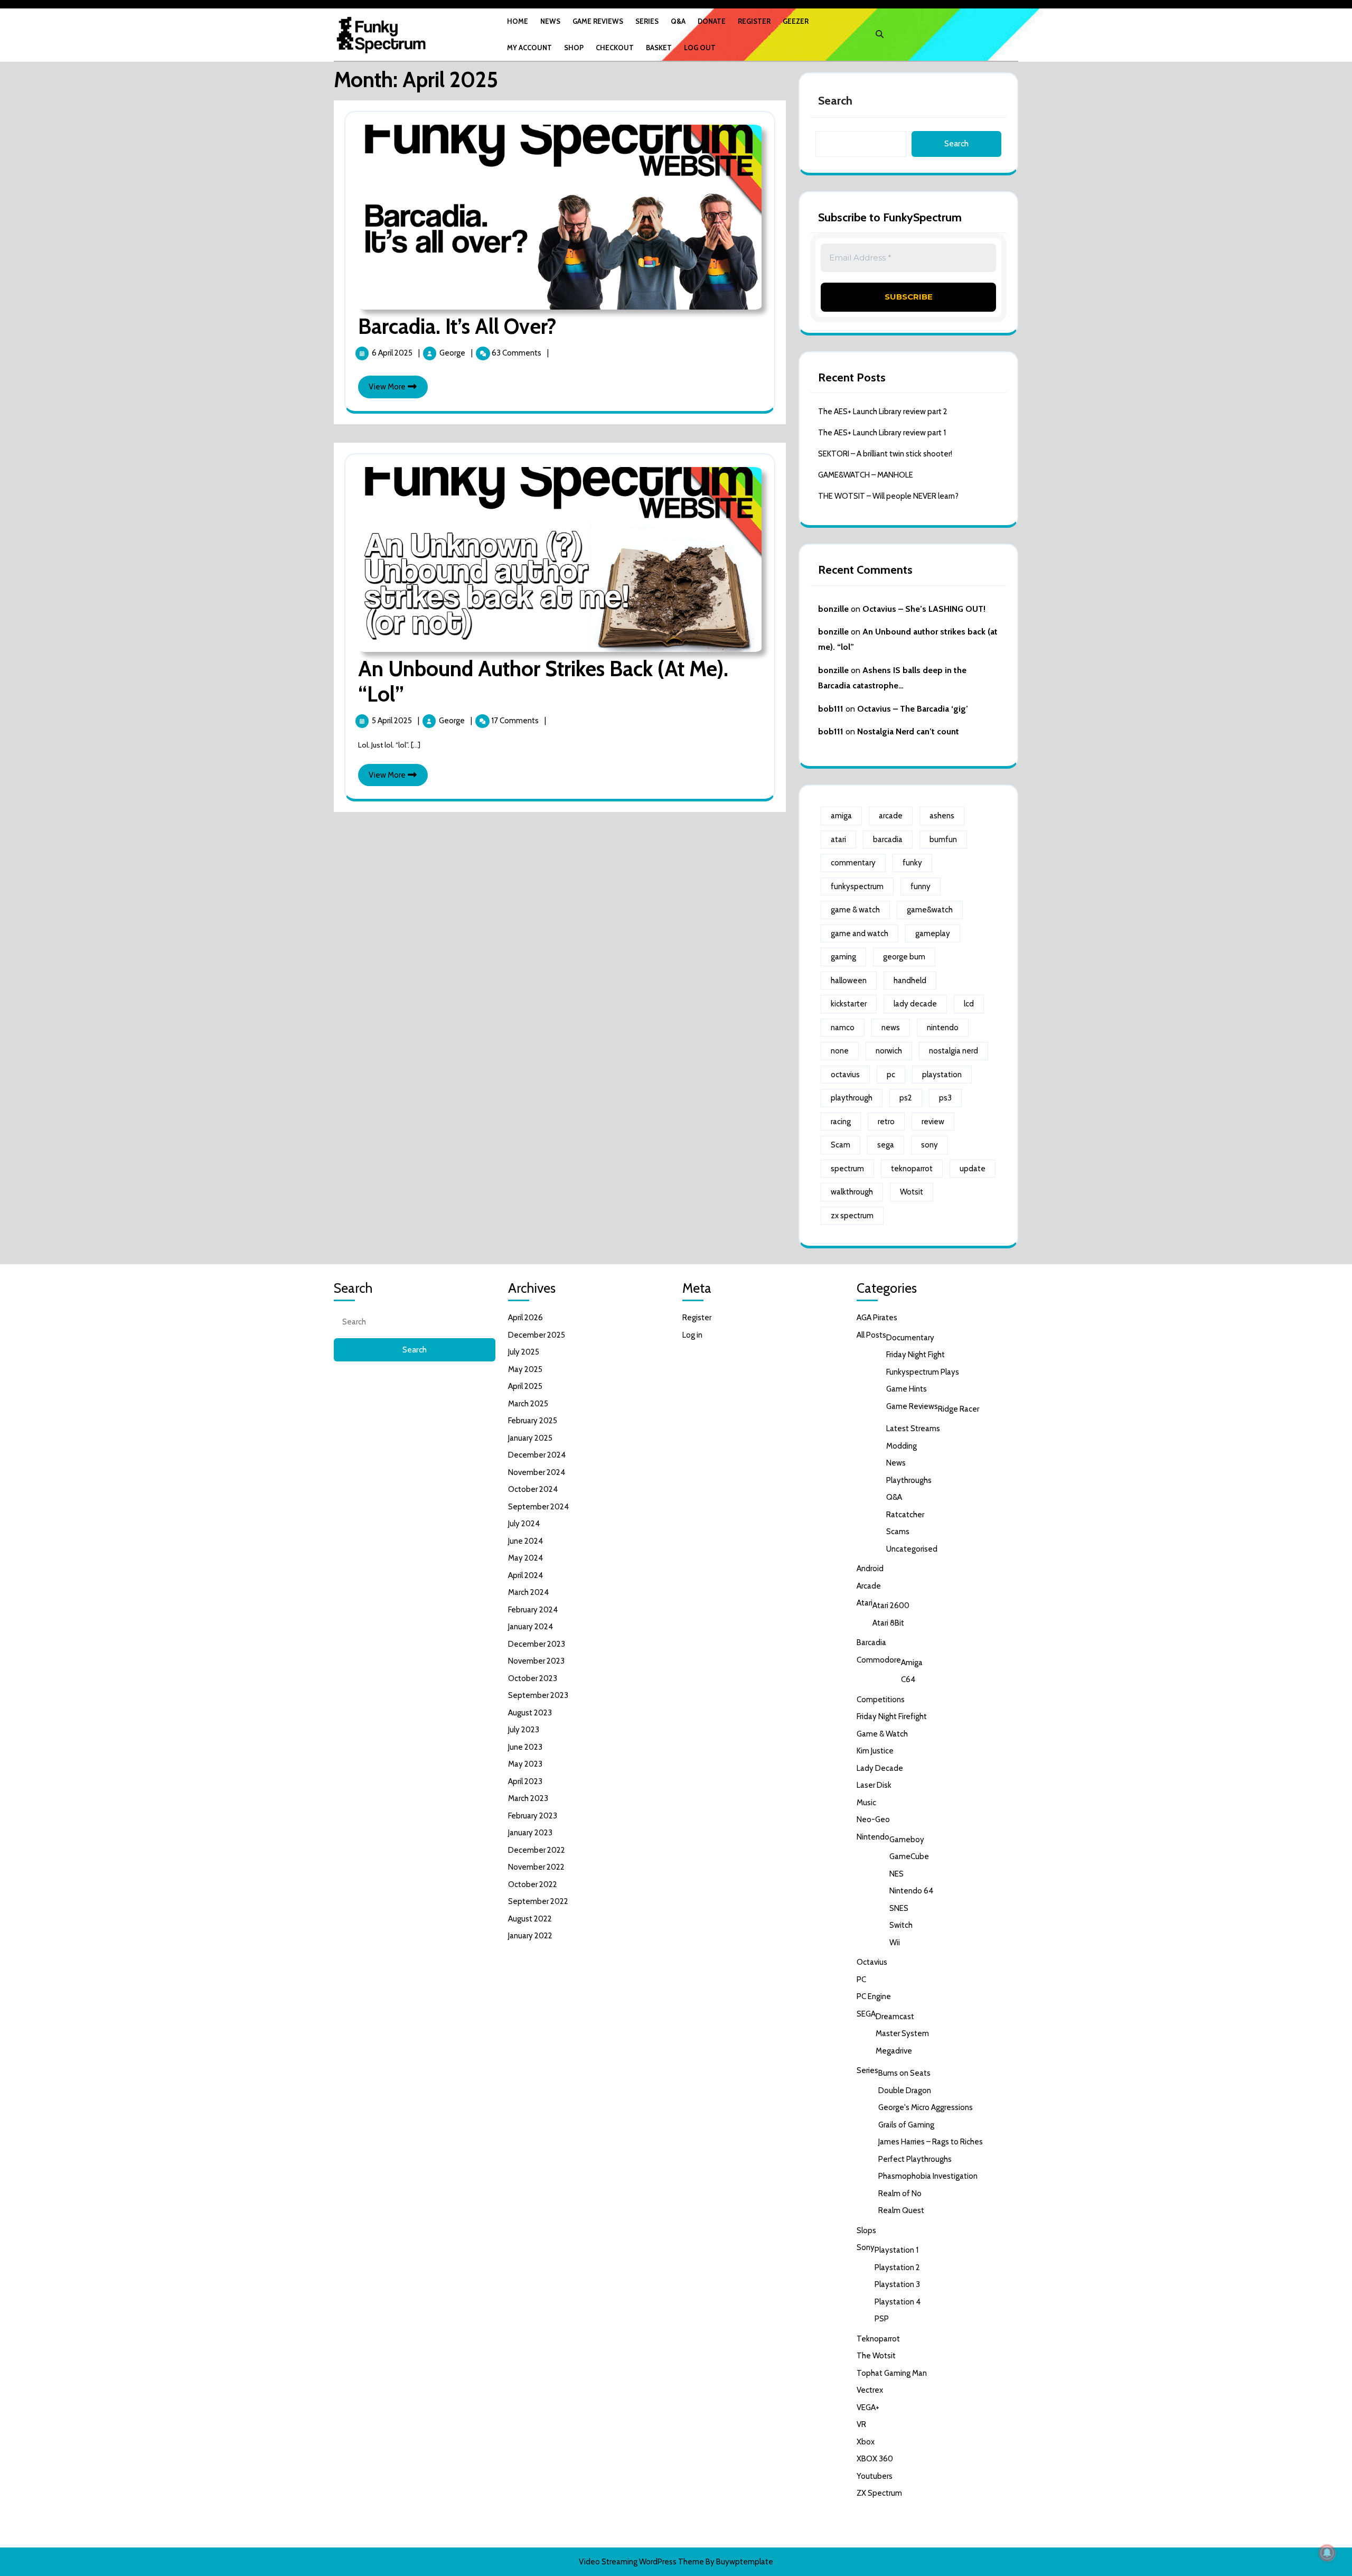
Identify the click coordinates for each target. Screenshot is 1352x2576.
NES (896, 1874)
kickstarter (849, 1004)
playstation (942, 1075)
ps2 (906, 1098)
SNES (899, 1908)
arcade (891, 816)
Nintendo (873, 1837)
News (550, 21)
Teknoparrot (878, 2339)
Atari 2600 (891, 1606)
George (453, 353)
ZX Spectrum (879, 2493)
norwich (889, 1051)
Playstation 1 (896, 2250)
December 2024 (537, 1455)
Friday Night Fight (916, 1355)
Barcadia (871, 1642)
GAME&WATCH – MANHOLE (866, 475)
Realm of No (900, 2194)
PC (861, 1980)
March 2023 (528, 1798)
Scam (841, 1145)
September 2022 (538, 1901)
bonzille (833, 609)
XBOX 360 (875, 2459)
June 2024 (525, 1541)
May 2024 (525, 1558)
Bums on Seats (904, 2073)
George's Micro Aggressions (926, 2107)
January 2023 (530, 1833)
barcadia (888, 839)
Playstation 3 (897, 2284)
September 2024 (538, 1507)
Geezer (796, 21)
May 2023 (525, 1764)
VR (861, 2424)
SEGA (866, 2014)
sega (886, 1145)
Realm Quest (901, 2210)
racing (841, 1122)
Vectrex (870, 2390)
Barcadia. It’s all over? (457, 326)
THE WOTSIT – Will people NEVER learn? (888, 496)
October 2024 (533, 1489)
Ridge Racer (959, 1409)
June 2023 (525, 1747)
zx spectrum (852, 1216)
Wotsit (912, 1192)
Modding (902, 1446)
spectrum (847, 1169)
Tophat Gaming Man (892, 2373)
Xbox (866, 2442)
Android (870, 1569)
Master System (902, 2033)
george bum (904, 957)
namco (843, 1028)
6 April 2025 (393, 353)
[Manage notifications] (1327, 2553)
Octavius (872, 1962)
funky (912, 863)
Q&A (678, 21)
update (973, 1169)
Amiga (912, 1663)
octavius (845, 1075)
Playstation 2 (897, 2267)
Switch (901, 1925)
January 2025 (530, 1438)
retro (886, 1122)
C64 (908, 1679)
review (933, 1122)
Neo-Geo (873, 1819)
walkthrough (852, 1192)
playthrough (852, 1098)
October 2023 (533, 1678)
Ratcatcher (905, 1515)
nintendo (943, 1028)
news (891, 1028)
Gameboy (907, 1840)
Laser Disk (874, 1785)
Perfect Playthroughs (915, 2159)
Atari (865, 1603)
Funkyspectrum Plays (923, 1372)
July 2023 (524, 1730)
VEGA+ (868, 2407)
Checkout (615, 48)
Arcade (869, 1586)
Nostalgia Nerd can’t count (908, 731)
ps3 (945, 1098)
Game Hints (907, 1389)
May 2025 (525, 1369)
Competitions (881, 1700)
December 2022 (537, 1850)
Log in (692, 1335)
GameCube (909, 1856)
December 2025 (537, 1335)
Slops (866, 2230)
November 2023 (536, 1661)
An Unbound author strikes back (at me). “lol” (543, 681)
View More (398, 390)
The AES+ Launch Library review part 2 (883, 412)
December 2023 (537, 1644)
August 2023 (530, 1713)
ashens (942, 816)
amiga (841, 816)
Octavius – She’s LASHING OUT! (924, 609)
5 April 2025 (393, 721)
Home (518, 21)
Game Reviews (598, 21)
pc (891, 1075)
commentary (853, 863)
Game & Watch (882, 1734)
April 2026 (525, 1318)
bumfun (943, 839)
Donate (712, 21)
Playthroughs (909, 1480)
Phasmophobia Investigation (928, 2176)
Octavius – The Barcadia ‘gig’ (913, 709)
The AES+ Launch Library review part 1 (882, 433)
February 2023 (533, 1816)
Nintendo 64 (911, 1891)
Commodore (879, 1660)
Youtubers (875, 2476)
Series (647, 21)
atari (838, 839)
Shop (574, 48)
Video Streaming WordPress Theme (641, 2562)
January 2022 (530, 1936)
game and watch (860, 934)
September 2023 (538, 1695)
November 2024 (537, 1472)
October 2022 (533, 1884)
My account (529, 48)
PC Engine (874, 1996)
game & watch (855, 910)
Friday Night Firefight (892, 1716)
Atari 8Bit (888, 1623)
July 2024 (524, 1524)
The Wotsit (876, 2356)
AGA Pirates (877, 1318)
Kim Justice (875, 1751)
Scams (898, 1532)
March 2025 (528, 1404)
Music (866, 1803)
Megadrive (894, 2051)
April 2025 (525, 1386)
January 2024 (531, 1627)
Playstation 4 (898, 2302)
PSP (882, 2319)
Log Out (700, 48)
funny (921, 886)
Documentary (910, 1338)
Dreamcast (895, 2017)
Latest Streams (913, 1429)
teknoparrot (912, 1169)
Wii (895, 1943)
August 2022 (530, 1919)
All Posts (871, 1335)
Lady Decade (880, 1768)
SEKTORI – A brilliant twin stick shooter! (885, 454)
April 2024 (525, 1575)
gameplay (933, 934)
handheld (910, 981)
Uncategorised (912, 1549)
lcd (969, 1004)
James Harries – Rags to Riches (931, 2142)
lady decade (915, 1004)
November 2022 (536, 1867)
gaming (843, 957)
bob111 (831, 709)
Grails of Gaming (906, 2125)
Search (835, 101)
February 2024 (533, 1610)
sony (929, 1145)
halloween (849, 981)
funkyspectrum (857, 886)
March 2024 (528, 1592)
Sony (866, 2247)
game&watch (930, 910)
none (840, 1051)
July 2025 (524, 1352)
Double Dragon (905, 2090)
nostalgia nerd (954, 1051)
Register (754, 21)
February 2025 (533, 1421)
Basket (659, 48)
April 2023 (525, 1781)
